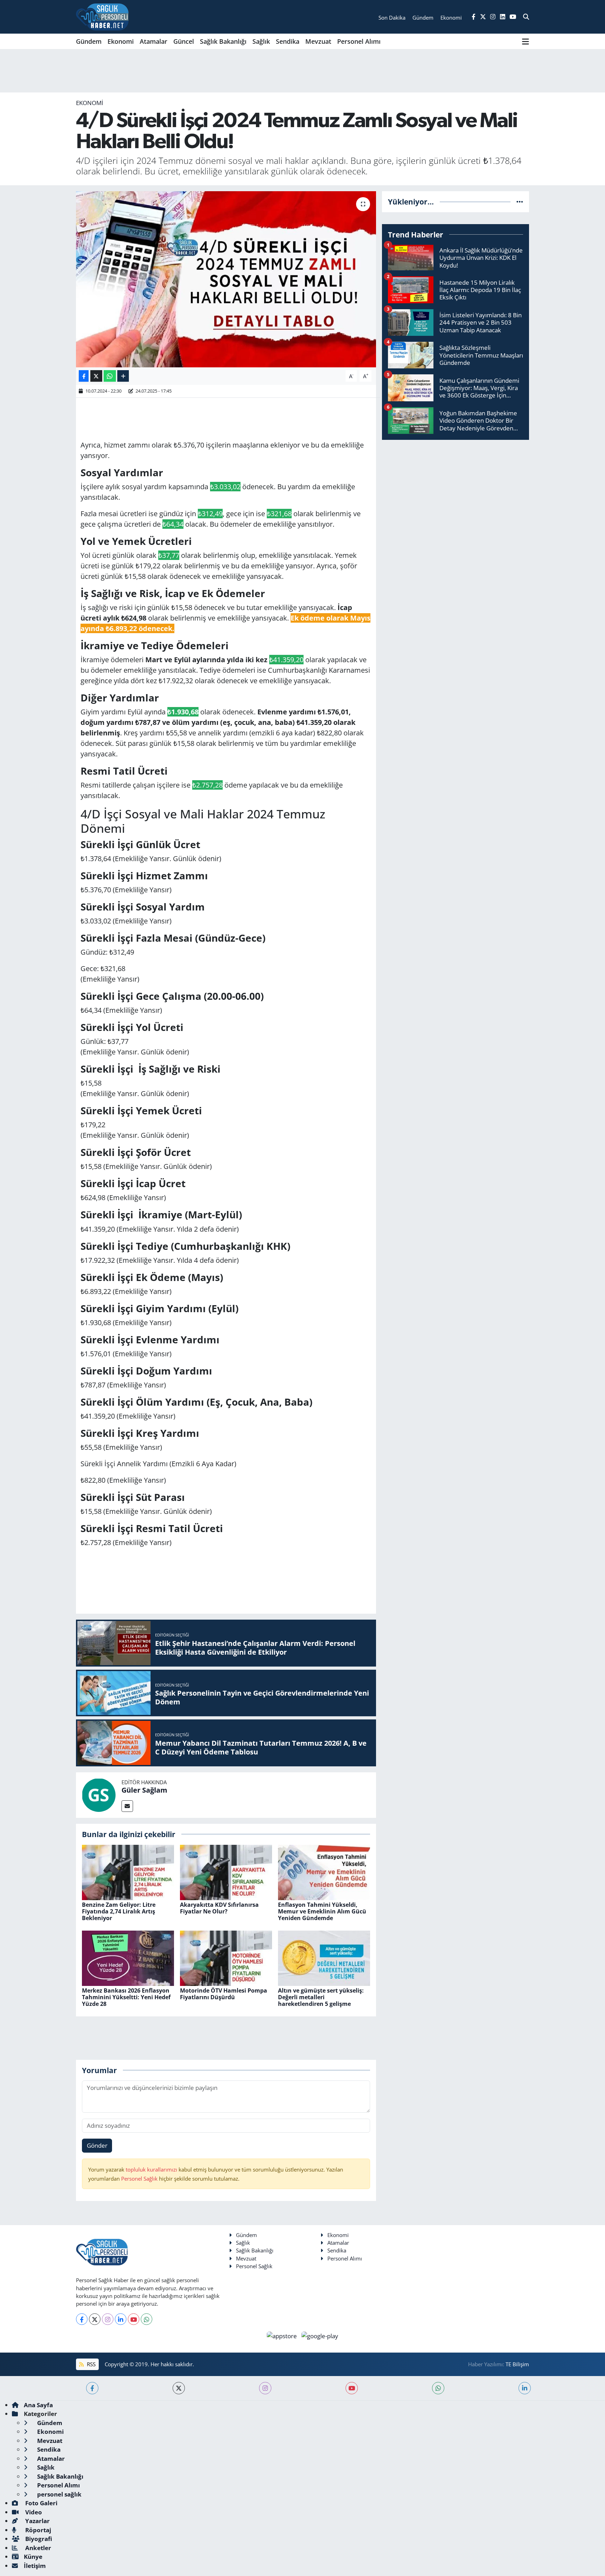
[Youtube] (134, 2319)
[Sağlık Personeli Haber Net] (102, 17)
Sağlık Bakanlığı (223, 41)
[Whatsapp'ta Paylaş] (110, 376)
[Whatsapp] (147, 2319)
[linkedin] (525, 2388)
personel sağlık (59, 2494)
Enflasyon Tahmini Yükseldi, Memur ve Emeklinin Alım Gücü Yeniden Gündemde (322, 1911)
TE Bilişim (517, 2364)
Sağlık (261, 41)
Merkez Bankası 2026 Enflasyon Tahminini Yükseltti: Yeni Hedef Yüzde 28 (126, 1997)
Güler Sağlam (144, 1790)
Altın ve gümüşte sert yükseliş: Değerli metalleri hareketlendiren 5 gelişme (321, 1997)
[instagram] (265, 2388)
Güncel (184, 41)
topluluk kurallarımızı (152, 2169)
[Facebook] (82, 2319)
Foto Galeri (41, 2503)
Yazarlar (37, 2521)
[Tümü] (520, 202)
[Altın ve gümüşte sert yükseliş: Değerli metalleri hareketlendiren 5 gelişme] (324, 1957)
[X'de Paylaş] (96, 376)
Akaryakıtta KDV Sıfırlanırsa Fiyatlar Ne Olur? (219, 1908)
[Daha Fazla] (123, 376)
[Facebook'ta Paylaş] (84, 376)
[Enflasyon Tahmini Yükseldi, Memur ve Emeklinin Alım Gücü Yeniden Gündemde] (324, 1872)
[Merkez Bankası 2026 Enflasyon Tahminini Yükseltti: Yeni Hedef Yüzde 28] (128, 1957)
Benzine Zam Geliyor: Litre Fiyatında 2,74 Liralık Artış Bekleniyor (119, 1911)
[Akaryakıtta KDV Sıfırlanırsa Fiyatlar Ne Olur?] (226, 1872)
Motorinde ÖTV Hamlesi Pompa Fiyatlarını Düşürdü (224, 1994)
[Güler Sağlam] (99, 1794)
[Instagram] (108, 2319)
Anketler (37, 2548)
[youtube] (352, 2388)
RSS (91, 2364)
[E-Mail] (127, 1806)
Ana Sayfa (38, 2405)
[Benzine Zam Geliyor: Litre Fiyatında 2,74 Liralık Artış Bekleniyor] (128, 1872)
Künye (33, 2557)
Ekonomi (121, 41)
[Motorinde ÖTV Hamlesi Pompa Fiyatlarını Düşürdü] (226, 1957)
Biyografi (38, 2539)
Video (33, 2512)
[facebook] (92, 2388)
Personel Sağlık (139, 2179)
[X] (95, 2319)
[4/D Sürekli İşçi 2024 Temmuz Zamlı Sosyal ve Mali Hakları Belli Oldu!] (226, 279)
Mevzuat (318, 41)
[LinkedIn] (121, 2319)
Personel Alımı (359, 41)
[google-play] (320, 2335)
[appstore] (283, 2335)
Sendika (288, 41)
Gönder (97, 2145)
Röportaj (37, 2530)
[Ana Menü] (526, 41)
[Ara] (526, 17)
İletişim (35, 2566)
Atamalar (154, 41)
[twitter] (179, 2388)
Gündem (89, 41)
